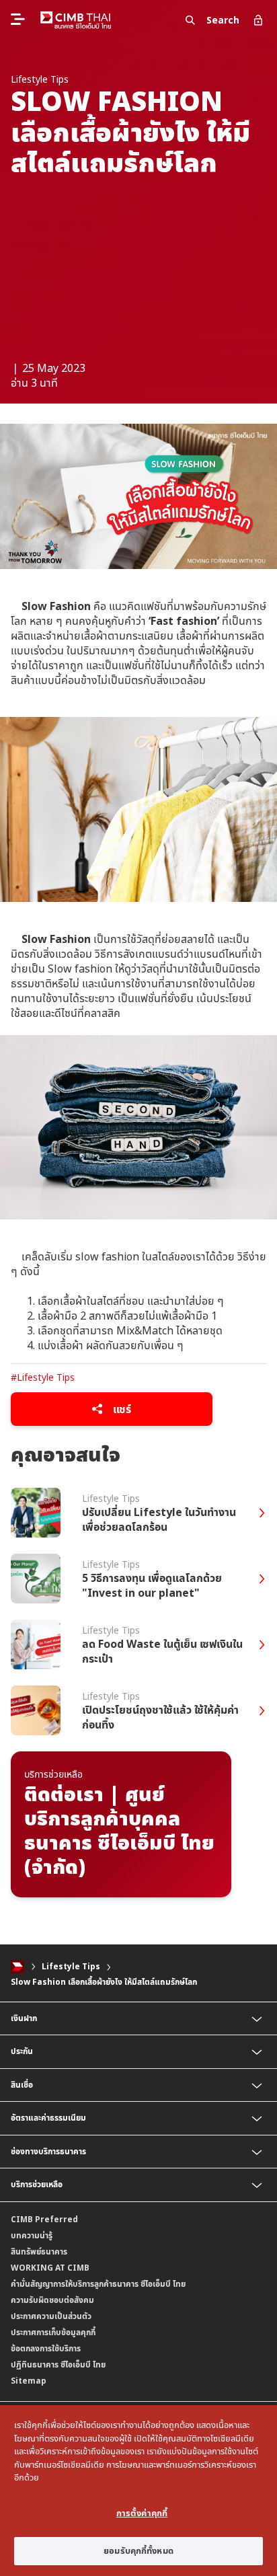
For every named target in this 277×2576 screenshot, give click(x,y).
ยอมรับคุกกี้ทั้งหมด (138, 2550)
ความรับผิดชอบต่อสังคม (52, 2300)
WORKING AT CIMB (50, 2268)
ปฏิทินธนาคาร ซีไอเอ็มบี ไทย (58, 2364)
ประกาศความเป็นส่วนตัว (51, 2316)
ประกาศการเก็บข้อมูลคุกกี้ (53, 2332)
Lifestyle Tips (71, 1966)
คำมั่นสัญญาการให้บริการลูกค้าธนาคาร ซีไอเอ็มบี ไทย (98, 2284)
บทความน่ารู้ (32, 2235)
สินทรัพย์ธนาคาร (39, 2251)
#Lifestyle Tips (43, 1377)
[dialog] (138, 2491)
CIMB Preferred (44, 2219)
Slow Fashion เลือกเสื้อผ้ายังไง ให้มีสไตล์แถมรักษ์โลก (104, 1982)
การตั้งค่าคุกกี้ (142, 2513)
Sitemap (29, 2381)
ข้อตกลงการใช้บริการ (46, 2348)
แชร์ (121, 1409)
